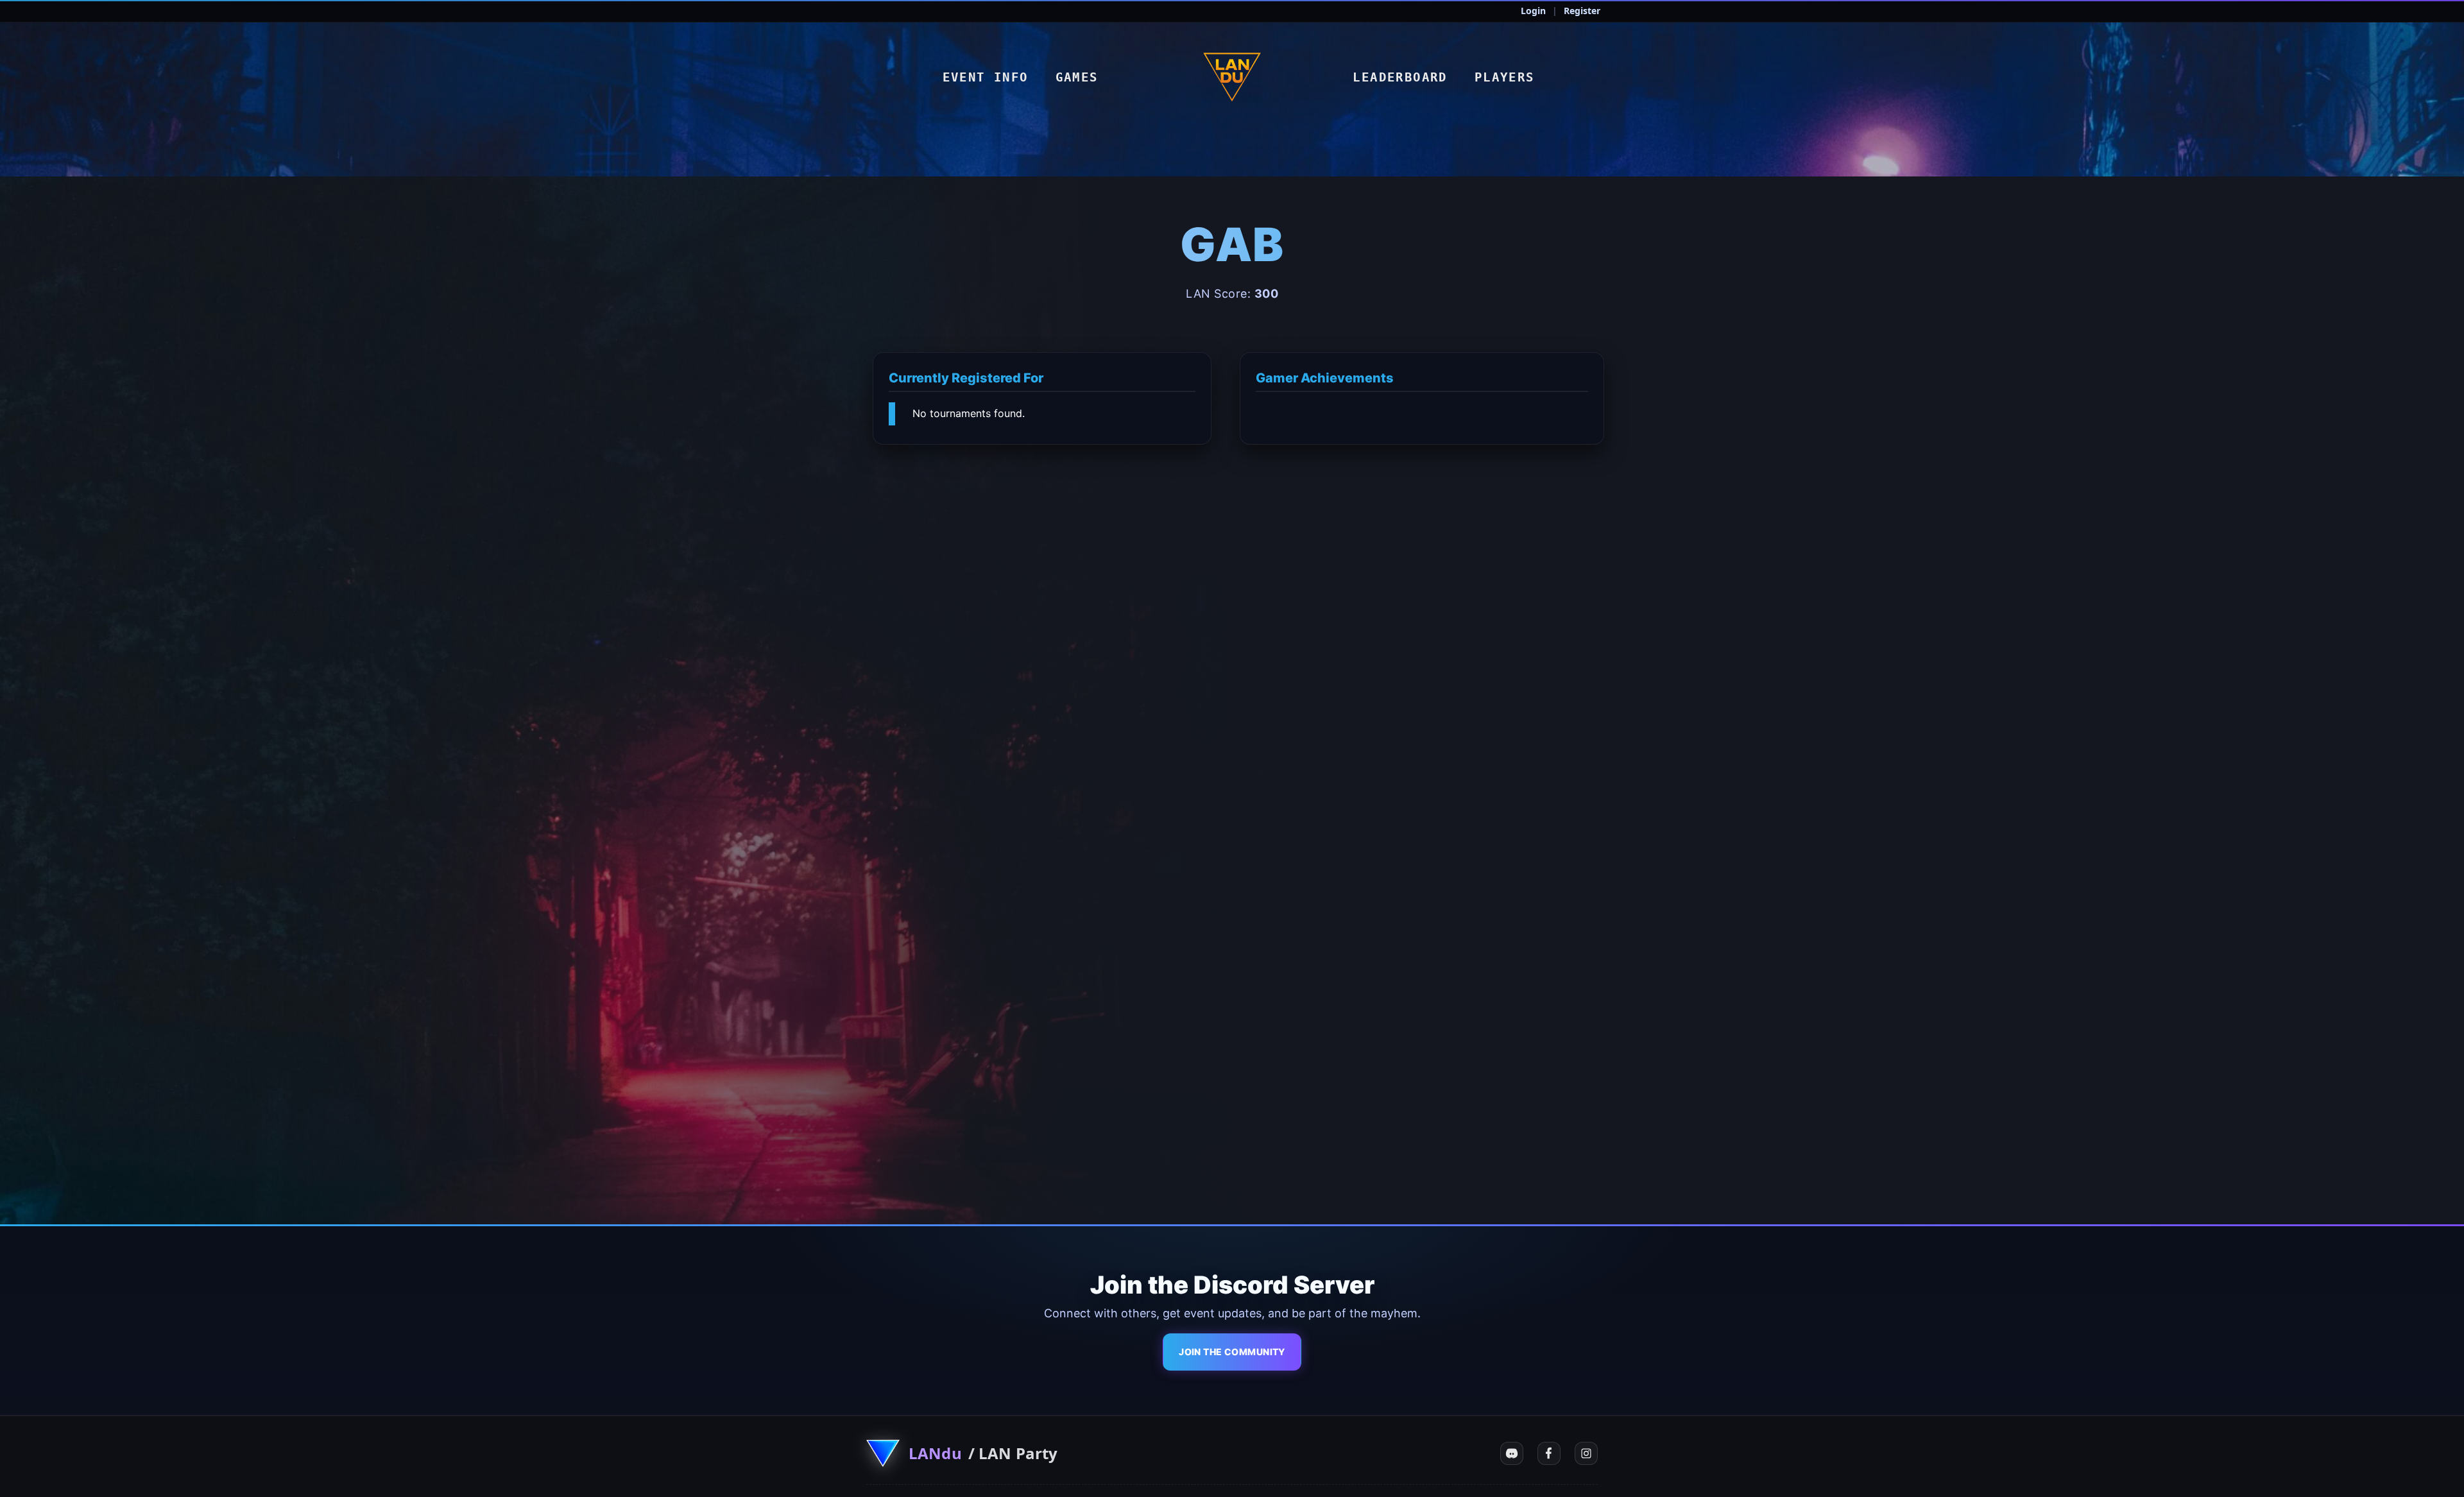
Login (1533, 11)
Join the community (1232, 1352)
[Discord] (1512, 1453)
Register (1582, 11)
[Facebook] (1549, 1453)
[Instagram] (1586, 1453)
